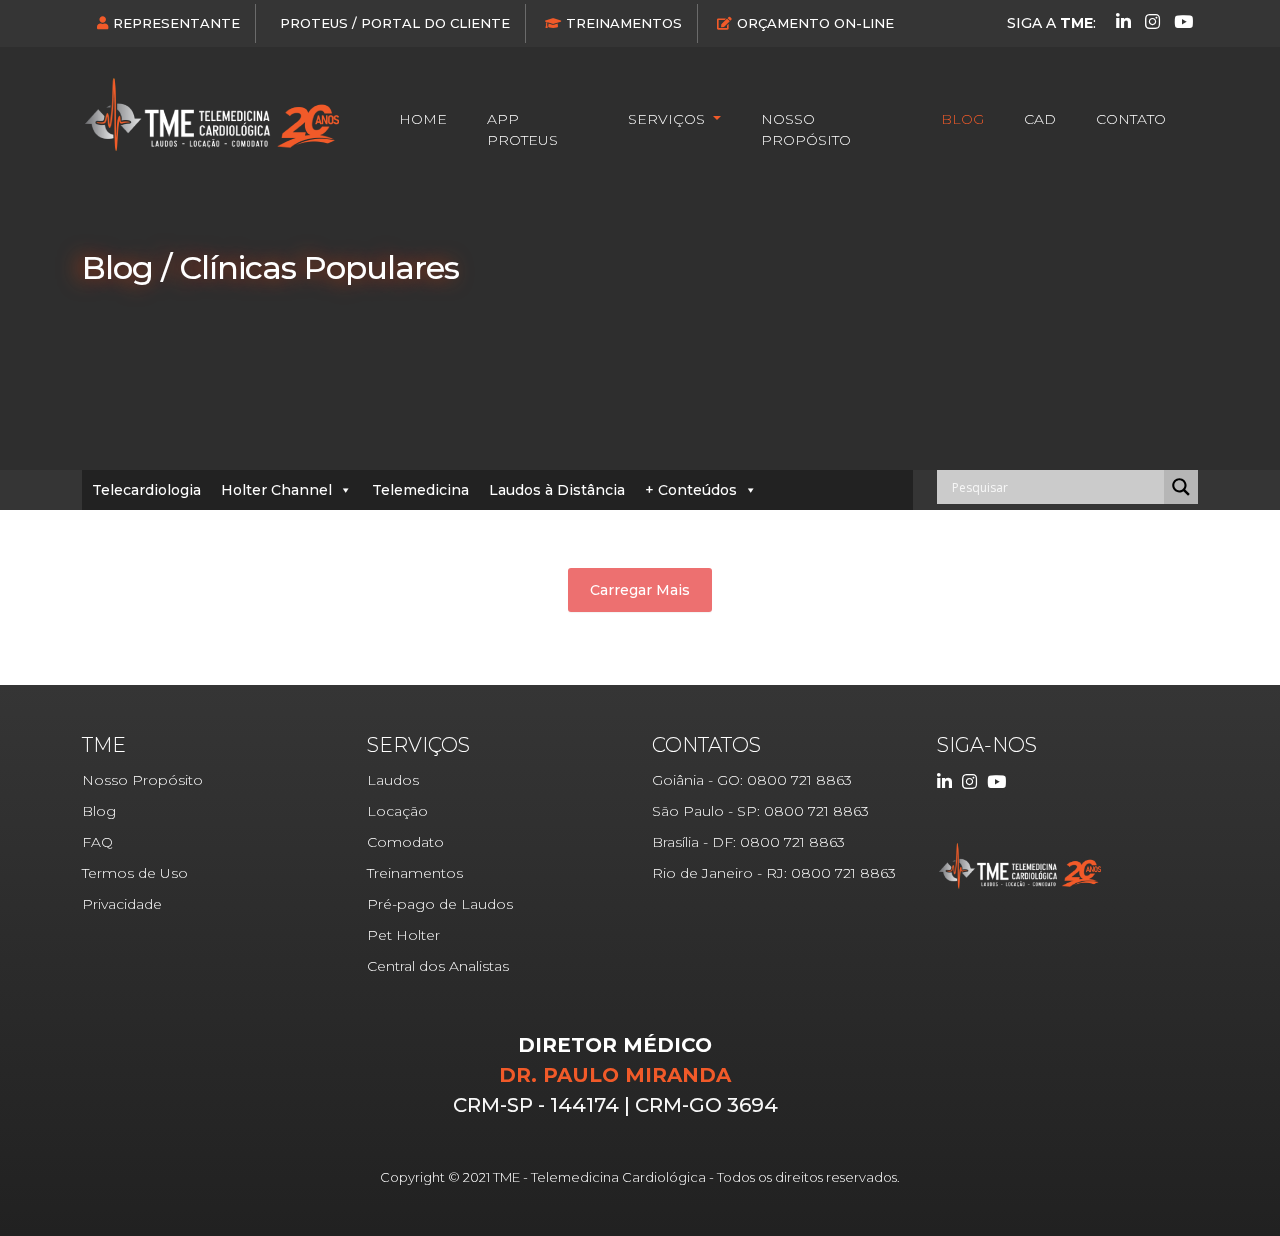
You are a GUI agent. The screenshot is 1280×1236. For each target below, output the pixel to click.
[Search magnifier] (1181, 487)
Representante (176, 23)
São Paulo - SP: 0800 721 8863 (760, 811)
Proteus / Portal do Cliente (395, 23)
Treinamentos (624, 23)
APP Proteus (522, 129)
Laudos (393, 780)
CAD (1040, 119)
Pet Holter (403, 935)
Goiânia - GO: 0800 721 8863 (752, 780)
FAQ (97, 842)
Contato (1131, 119)
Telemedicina (420, 490)
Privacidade (122, 904)
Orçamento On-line (815, 23)
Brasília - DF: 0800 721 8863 (748, 842)
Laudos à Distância (557, 490)
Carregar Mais (640, 590)
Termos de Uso (135, 873)
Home (423, 119)
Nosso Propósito (806, 129)
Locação (397, 811)
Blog (962, 119)
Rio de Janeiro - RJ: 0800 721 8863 (774, 873)
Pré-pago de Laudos (440, 904)
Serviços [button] (668, 119)
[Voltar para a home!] (212, 114)
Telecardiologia (146, 490)
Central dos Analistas (438, 966)
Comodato (405, 842)
